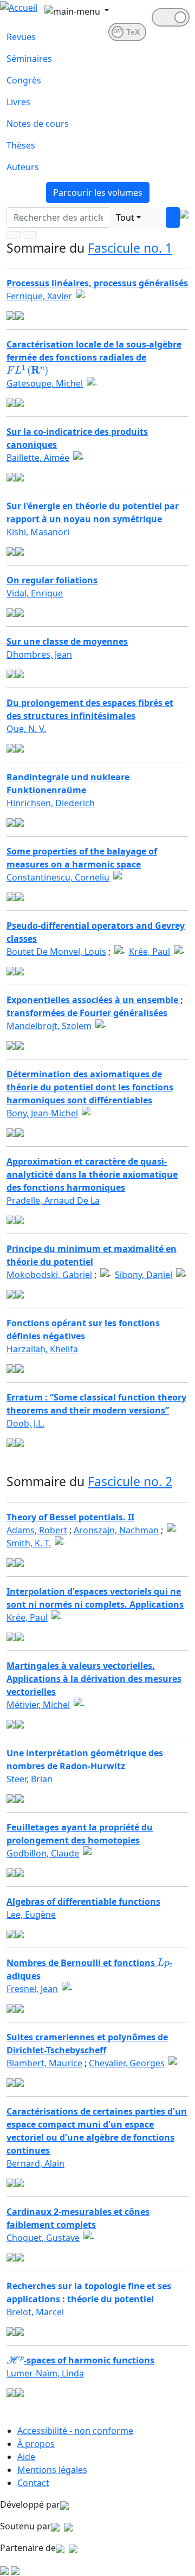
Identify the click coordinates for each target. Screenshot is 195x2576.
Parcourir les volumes (98, 192)
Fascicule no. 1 (130, 248)
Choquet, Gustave (43, 2238)
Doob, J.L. (25, 1423)
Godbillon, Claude (43, 1853)
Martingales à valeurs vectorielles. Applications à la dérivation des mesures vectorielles (94, 1679)
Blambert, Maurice (44, 2063)
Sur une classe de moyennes (67, 641)
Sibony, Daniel (144, 1275)
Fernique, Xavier (39, 296)
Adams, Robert (37, 1530)
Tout (125, 217)
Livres (18, 102)
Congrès (24, 80)
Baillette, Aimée (38, 458)
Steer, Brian (30, 1779)
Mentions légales (52, 2470)
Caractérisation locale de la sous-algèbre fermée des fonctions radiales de (94, 357)
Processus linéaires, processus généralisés (97, 283)
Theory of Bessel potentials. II (70, 1517)
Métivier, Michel (38, 1705)
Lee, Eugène (31, 1915)
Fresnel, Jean (32, 1989)
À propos (36, 2444)
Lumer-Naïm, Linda (45, 2373)
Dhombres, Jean (39, 654)
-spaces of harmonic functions (80, 2360)
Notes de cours (38, 124)
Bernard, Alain (35, 2163)
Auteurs (23, 167)
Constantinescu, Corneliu (58, 877)
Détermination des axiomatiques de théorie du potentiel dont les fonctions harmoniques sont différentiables (90, 1087)
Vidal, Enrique (35, 593)
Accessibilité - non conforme (75, 2431)
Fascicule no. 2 (130, 1481)
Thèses (21, 145)
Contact (33, 2483)
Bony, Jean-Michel (42, 1113)
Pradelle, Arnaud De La (53, 1200)
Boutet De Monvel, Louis (56, 952)
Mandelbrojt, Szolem (49, 1026)
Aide (26, 2457)
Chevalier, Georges (127, 2063)
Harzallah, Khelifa (42, 1349)
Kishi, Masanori (38, 532)
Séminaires (29, 59)
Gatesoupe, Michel (45, 383)
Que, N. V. (26, 729)
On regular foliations (52, 580)
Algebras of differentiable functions (83, 1902)
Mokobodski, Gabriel (49, 1275)
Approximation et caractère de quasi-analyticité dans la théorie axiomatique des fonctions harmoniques (92, 1174)
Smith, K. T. (29, 1543)
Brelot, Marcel (35, 2312)
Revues (21, 37)
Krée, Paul (149, 952)
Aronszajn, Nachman (116, 1530)
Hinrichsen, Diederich (51, 803)
